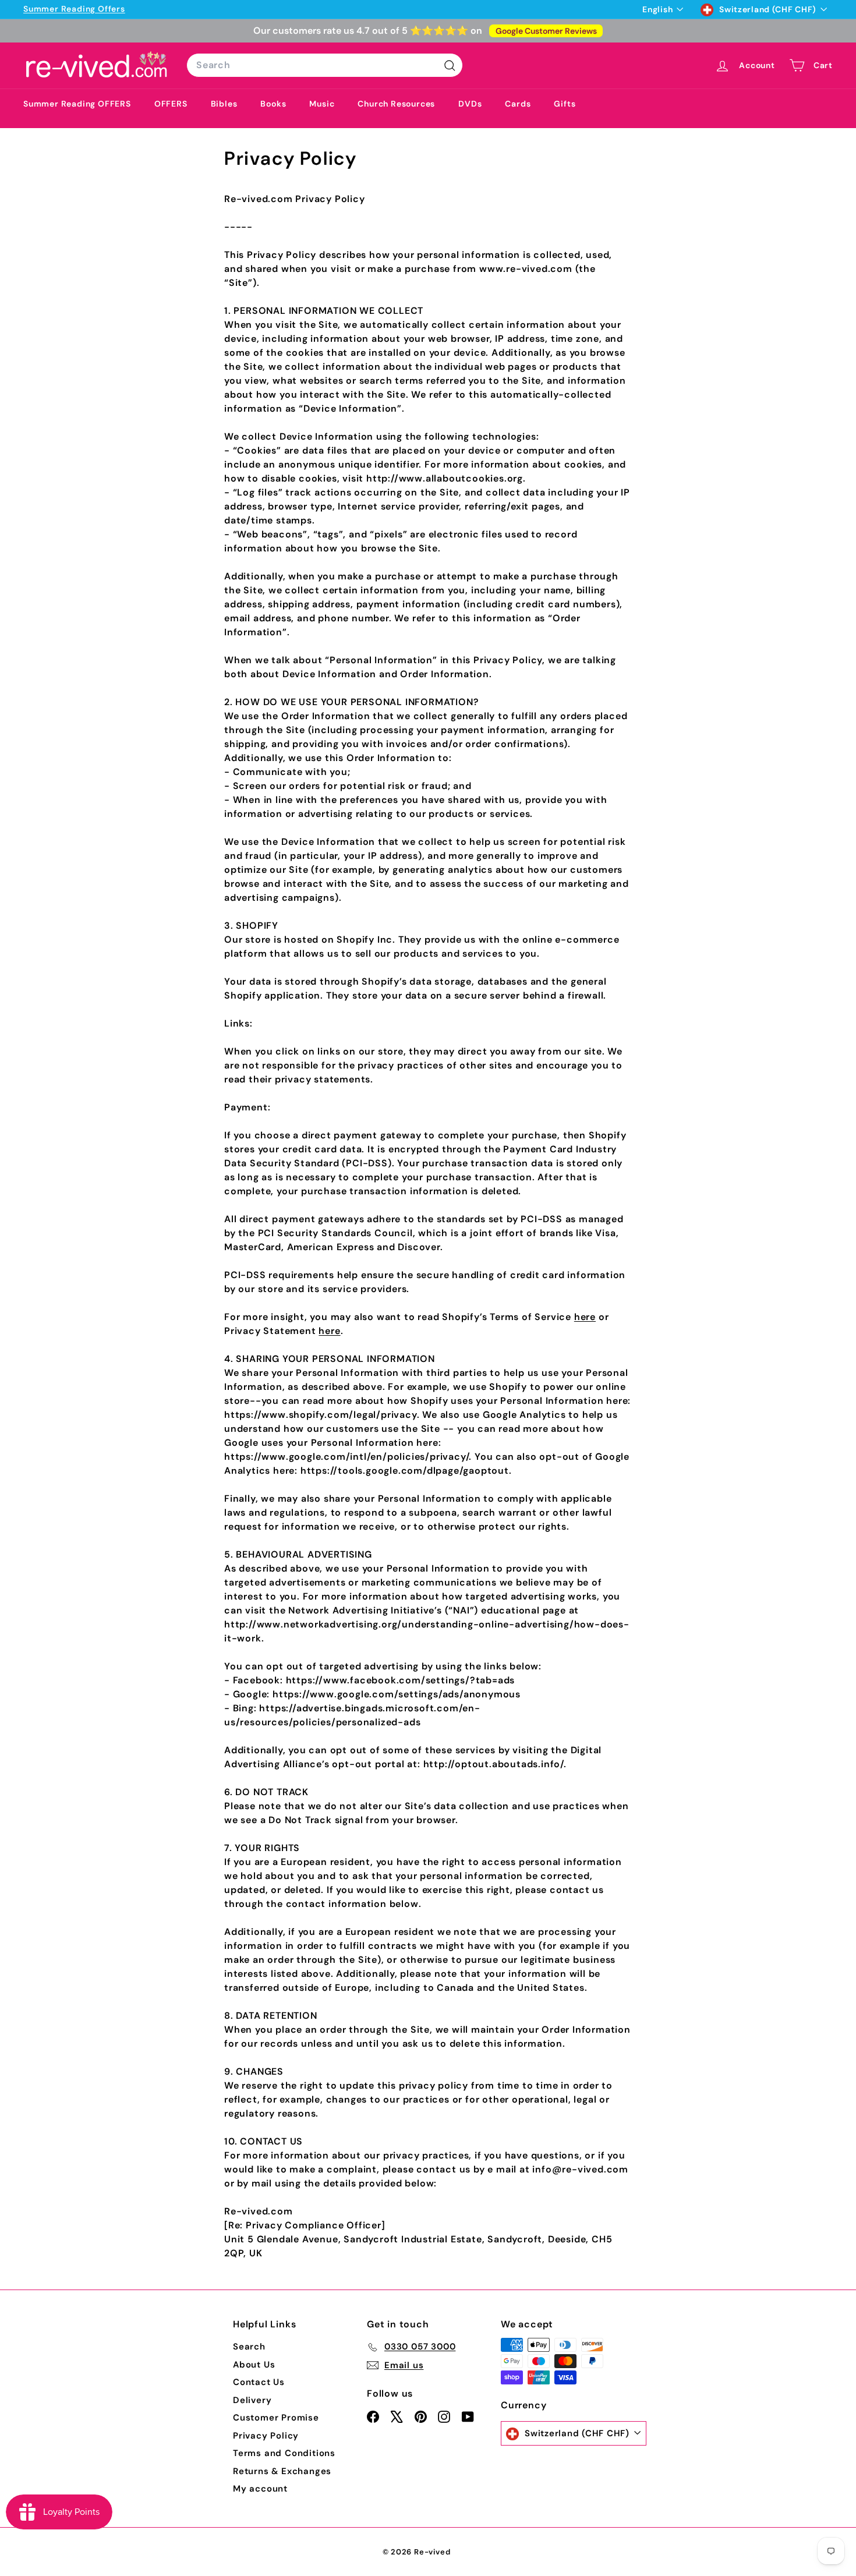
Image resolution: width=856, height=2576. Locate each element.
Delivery (252, 2400)
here (585, 1317)
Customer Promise (276, 2418)
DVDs (470, 104)
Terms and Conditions (284, 2453)
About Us (254, 2365)
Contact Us (259, 2382)
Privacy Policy (266, 2436)
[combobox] (325, 65)
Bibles (224, 104)
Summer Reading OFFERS (77, 104)
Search (249, 2347)
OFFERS (171, 104)
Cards (518, 104)
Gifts (565, 104)
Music (322, 104)
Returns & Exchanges (282, 2471)
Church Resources (396, 104)
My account (260, 2489)
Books (273, 104)
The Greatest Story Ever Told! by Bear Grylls (197, 9)
